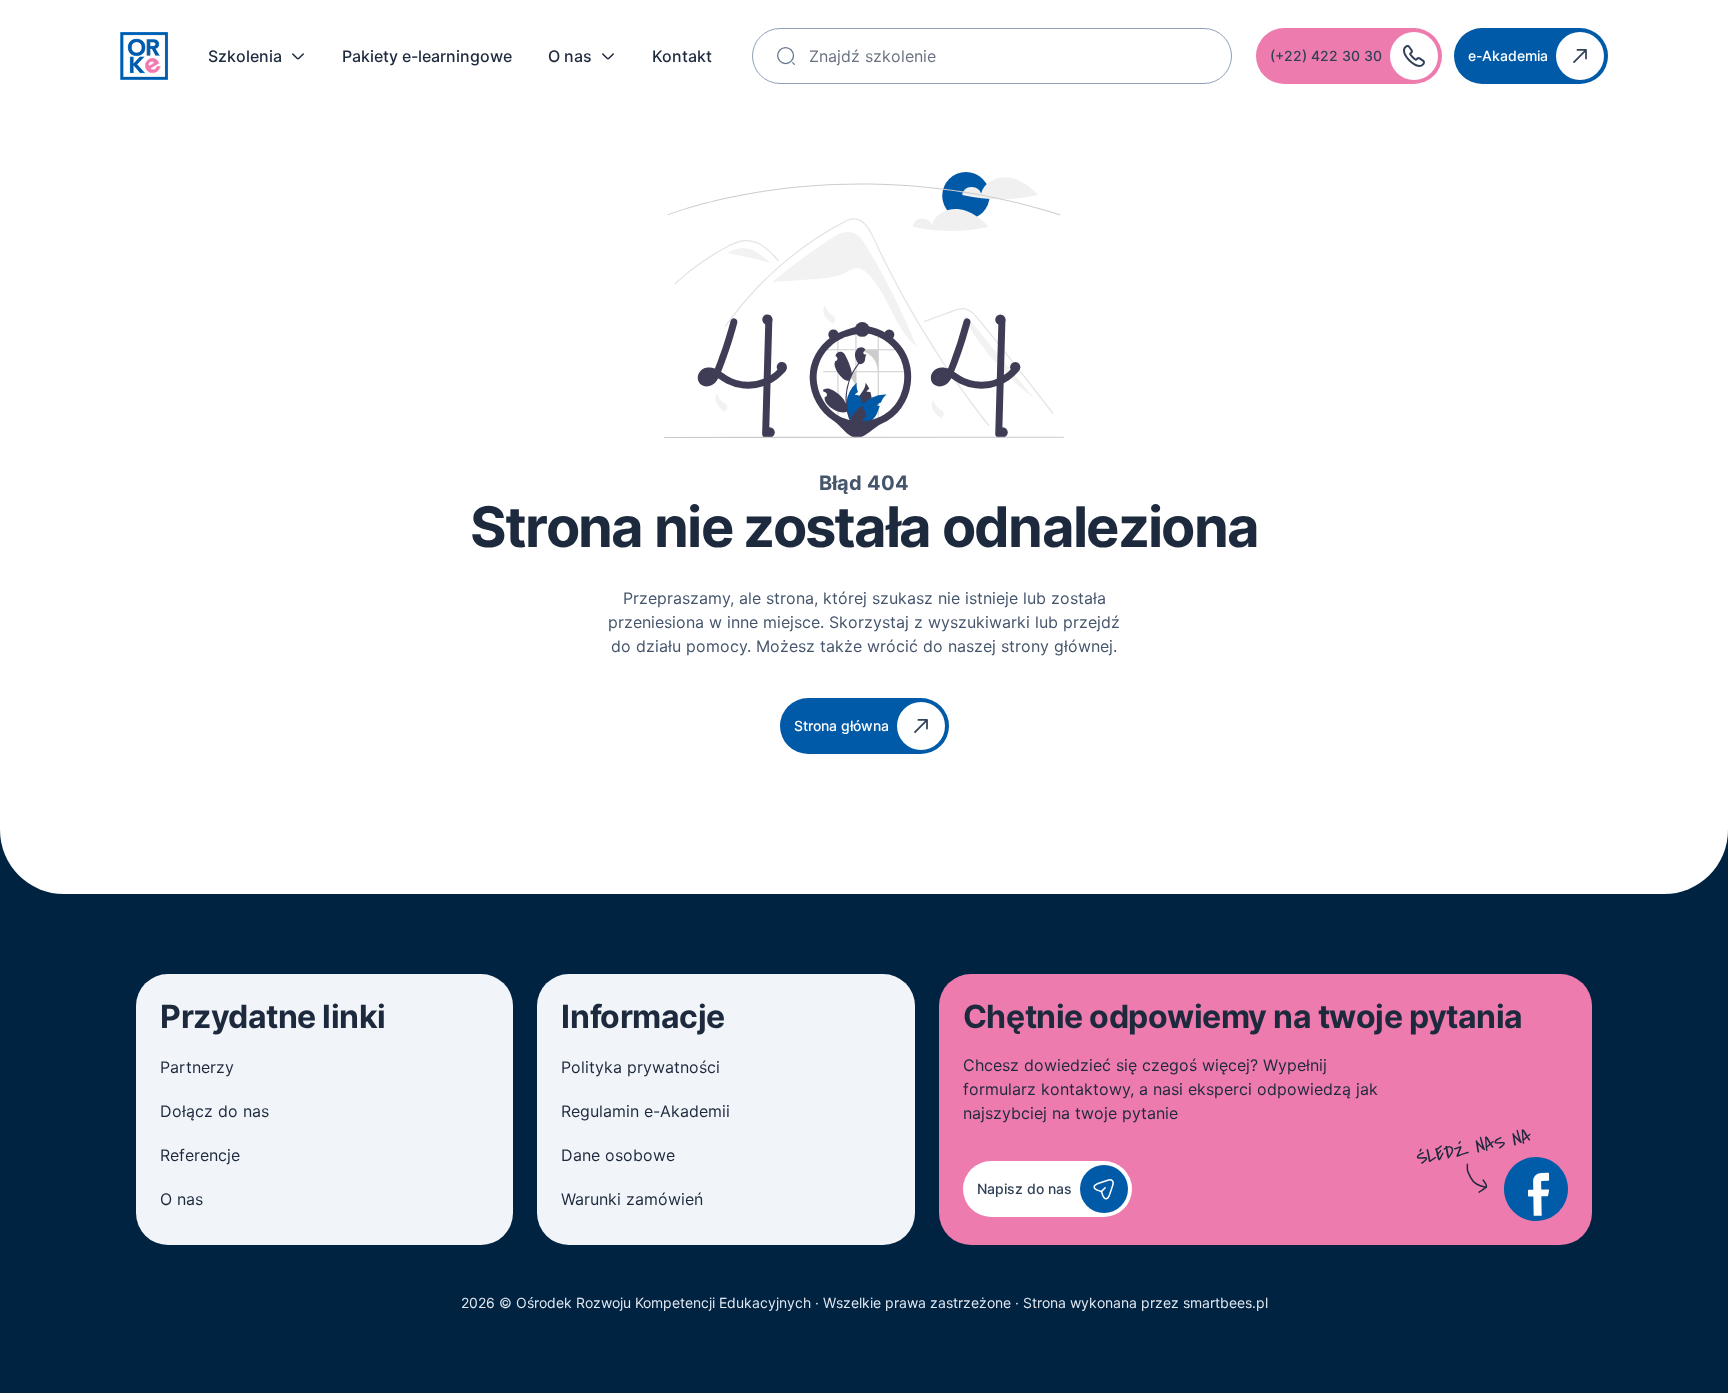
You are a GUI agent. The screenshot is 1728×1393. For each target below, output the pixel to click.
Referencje (200, 1155)
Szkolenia (245, 56)
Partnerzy (197, 1067)
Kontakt (682, 56)
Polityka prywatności (640, 1067)
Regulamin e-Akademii (645, 1111)
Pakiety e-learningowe (427, 56)
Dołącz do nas (214, 1111)
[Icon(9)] (1536, 1189)
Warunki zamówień (632, 1199)
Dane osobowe (618, 1155)
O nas (570, 56)
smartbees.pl (1225, 1302)
